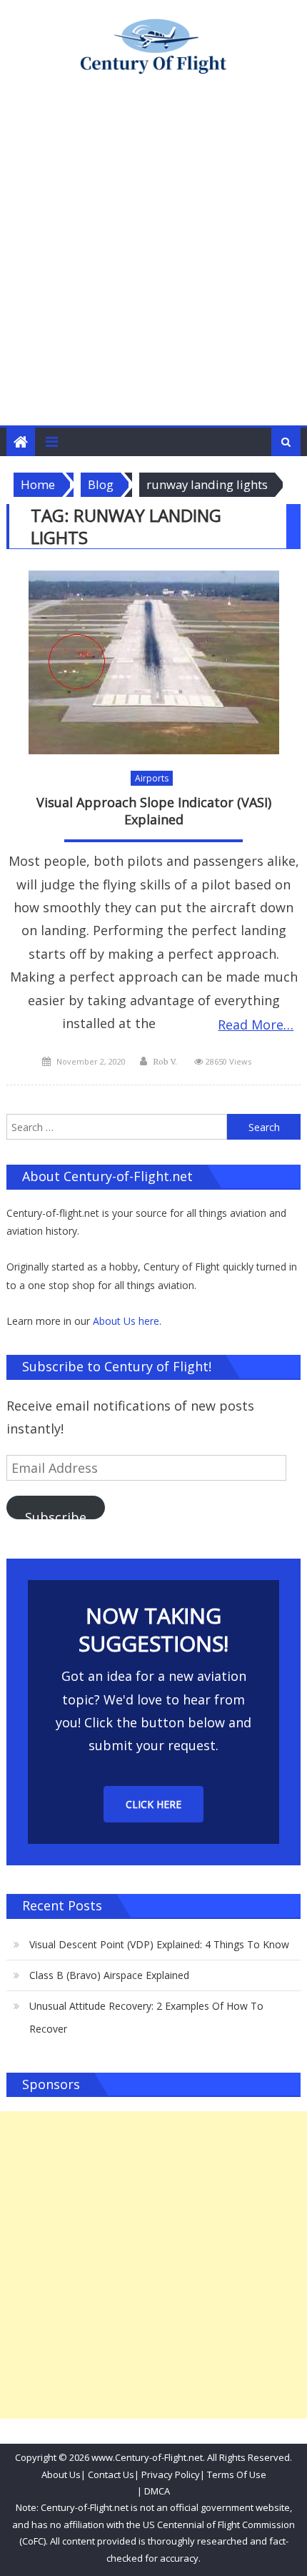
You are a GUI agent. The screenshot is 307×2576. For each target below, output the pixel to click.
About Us (61, 2474)
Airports (152, 778)
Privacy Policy (171, 2474)
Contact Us (110, 2474)
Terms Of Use (237, 2474)
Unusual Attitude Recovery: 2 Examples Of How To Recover (146, 2017)
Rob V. (165, 1062)
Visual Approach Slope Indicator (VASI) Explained (154, 811)
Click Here (153, 1804)
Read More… (256, 1025)
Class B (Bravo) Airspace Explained (109, 1975)
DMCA (157, 2491)
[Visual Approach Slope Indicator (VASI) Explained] (154, 662)
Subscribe (56, 1514)
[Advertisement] (153, 265)
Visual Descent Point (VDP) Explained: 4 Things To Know (159, 1944)
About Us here (126, 1321)
